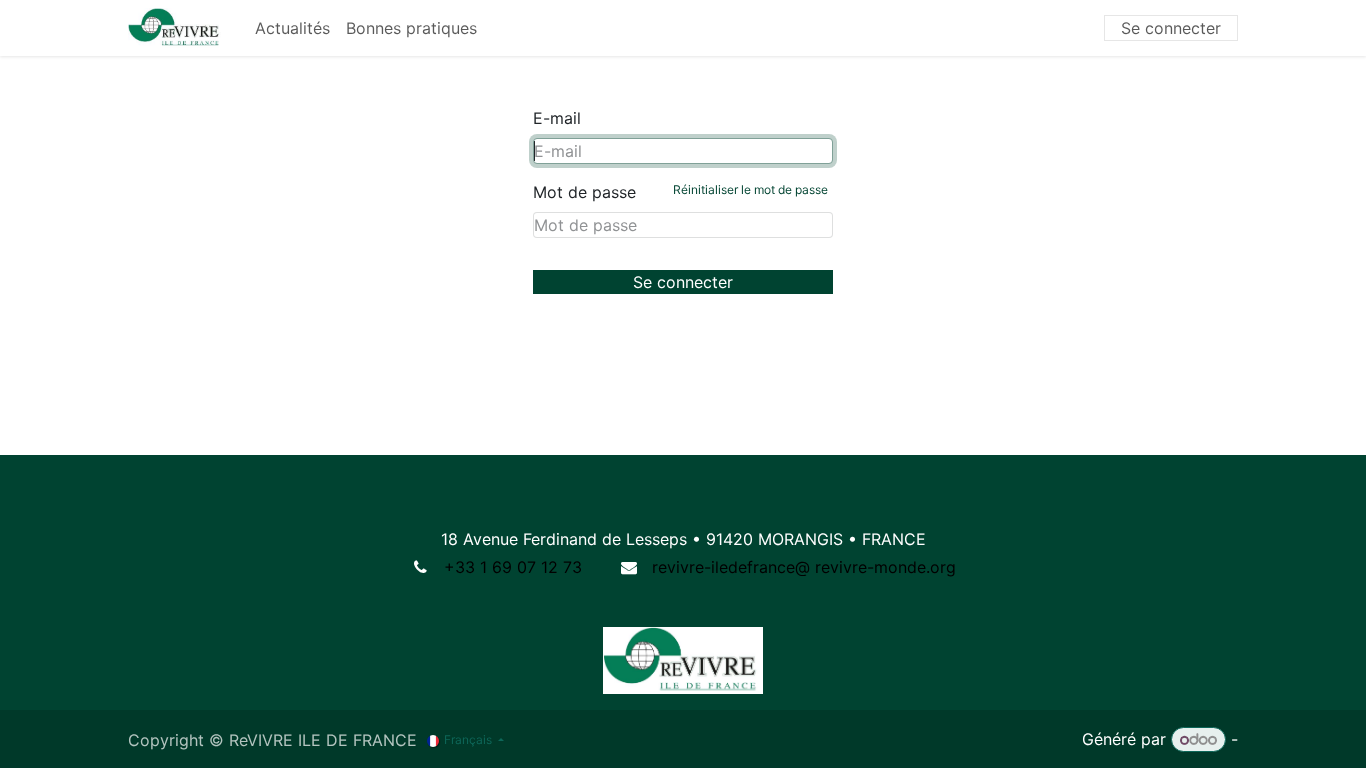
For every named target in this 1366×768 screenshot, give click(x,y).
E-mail (557, 118)
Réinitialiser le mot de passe (750, 189)
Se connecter (1171, 28)
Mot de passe (680, 192)
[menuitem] (292, 28)
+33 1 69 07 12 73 (513, 567)
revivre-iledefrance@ (731, 567)
